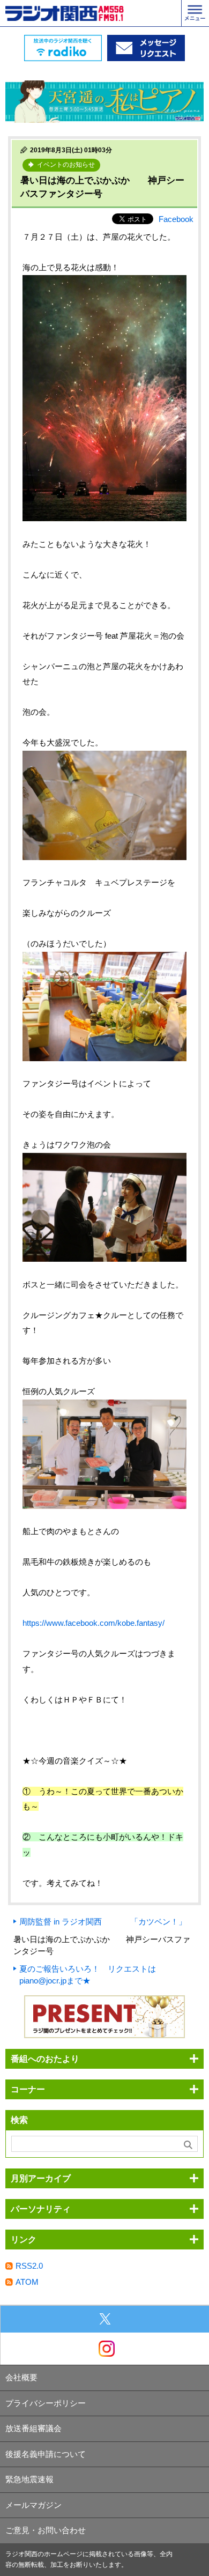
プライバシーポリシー (46, 2403)
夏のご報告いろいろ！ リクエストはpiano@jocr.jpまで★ (88, 1975)
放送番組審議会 (33, 2428)
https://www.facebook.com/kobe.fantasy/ (94, 1623)
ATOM (27, 2282)
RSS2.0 (29, 2266)
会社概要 (21, 2377)
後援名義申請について (46, 2454)
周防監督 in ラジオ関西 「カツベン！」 (103, 1922)
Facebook (176, 219)
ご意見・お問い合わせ (46, 2530)
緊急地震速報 (29, 2479)
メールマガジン (33, 2505)
